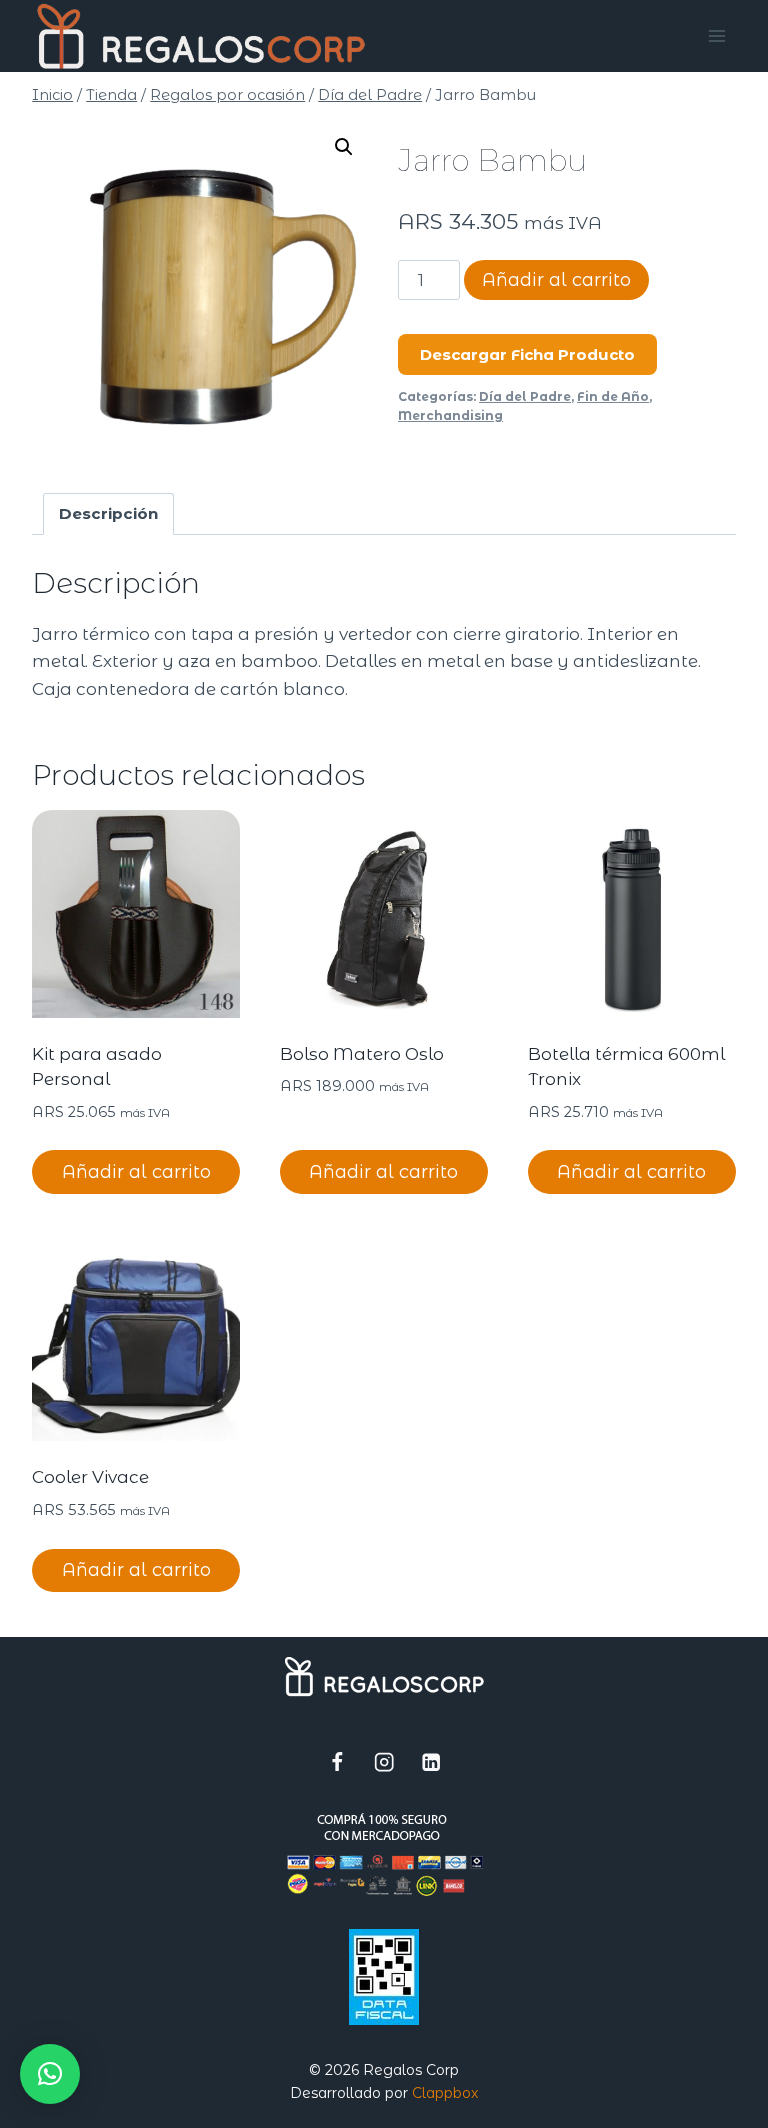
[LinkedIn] (431, 1762)
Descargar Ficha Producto (527, 354)
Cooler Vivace (90, 1477)
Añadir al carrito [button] (136, 1172)
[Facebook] (337, 1762)
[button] (344, 147)
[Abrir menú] (717, 35)
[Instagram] (384, 1762)
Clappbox (445, 2093)
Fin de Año (613, 396)
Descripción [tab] (108, 513)
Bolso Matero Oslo (362, 1054)
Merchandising (450, 415)
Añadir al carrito (556, 280)
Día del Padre (525, 396)
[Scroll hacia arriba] (674, 2103)
